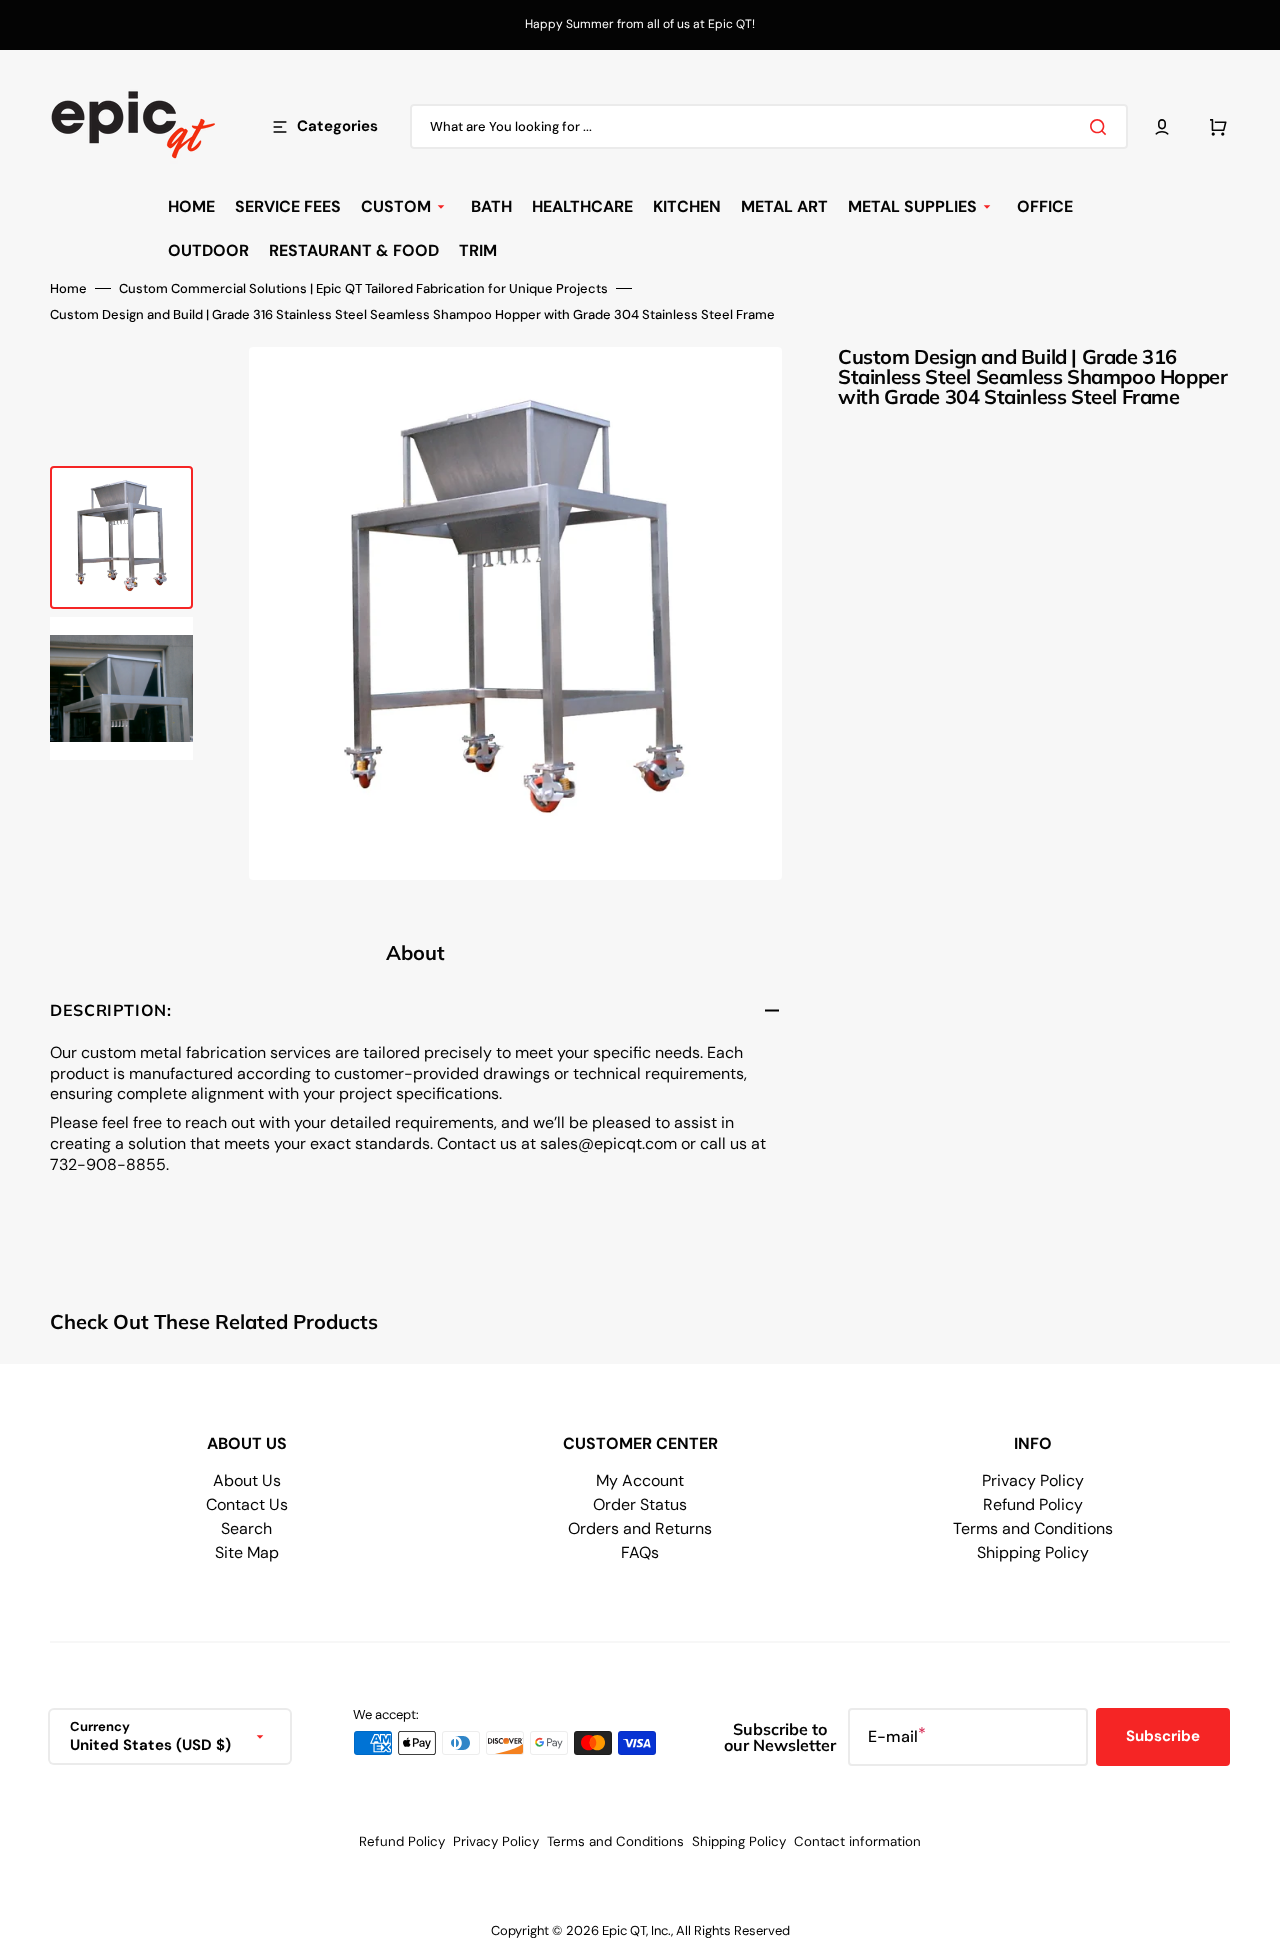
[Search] (1102, 127)
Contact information (857, 1841)
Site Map (247, 1552)
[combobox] (769, 126)
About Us (247, 1480)
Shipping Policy (1033, 1552)
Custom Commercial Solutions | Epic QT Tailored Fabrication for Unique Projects (363, 289)
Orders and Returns (640, 1528)
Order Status (640, 1504)
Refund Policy (1033, 1504)
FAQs (640, 1552)
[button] (1162, 127)
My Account (640, 1480)
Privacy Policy (1033, 1480)
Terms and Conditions (1033, 1528)
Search (246, 1528)
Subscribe (1163, 1736)
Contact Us (247, 1504)
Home (68, 289)
